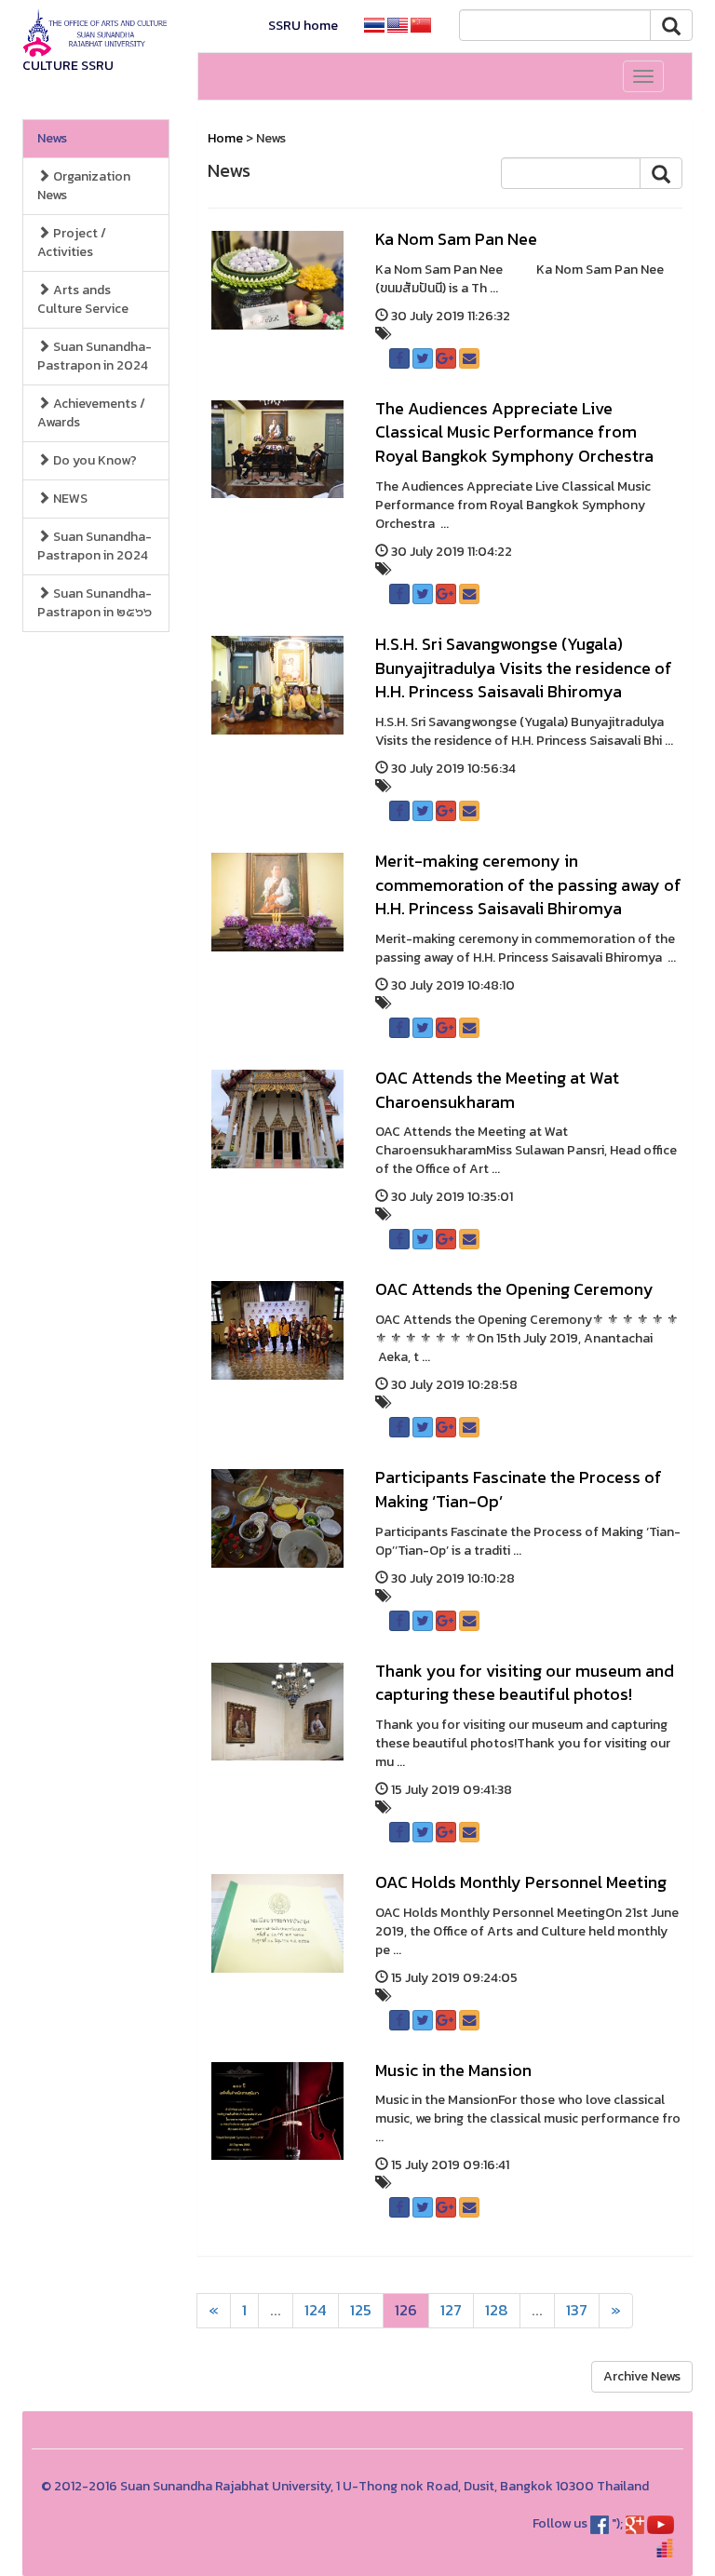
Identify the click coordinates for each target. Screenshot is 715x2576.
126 (406, 2310)
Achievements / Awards (91, 413)
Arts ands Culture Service (83, 299)
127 (451, 2310)
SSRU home (303, 26)
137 (577, 2310)
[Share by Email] (469, 358)
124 (316, 2310)
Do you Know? (94, 460)
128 (497, 2310)
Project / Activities (72, 243)
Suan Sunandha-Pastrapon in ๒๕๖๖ (94, 603)
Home (225, 138)
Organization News (84, 186)
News (52, 138)
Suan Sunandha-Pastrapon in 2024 (94, 356)
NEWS (69, 499)
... (276, 2310)
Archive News (642, 2376)
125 (361, 2310)
